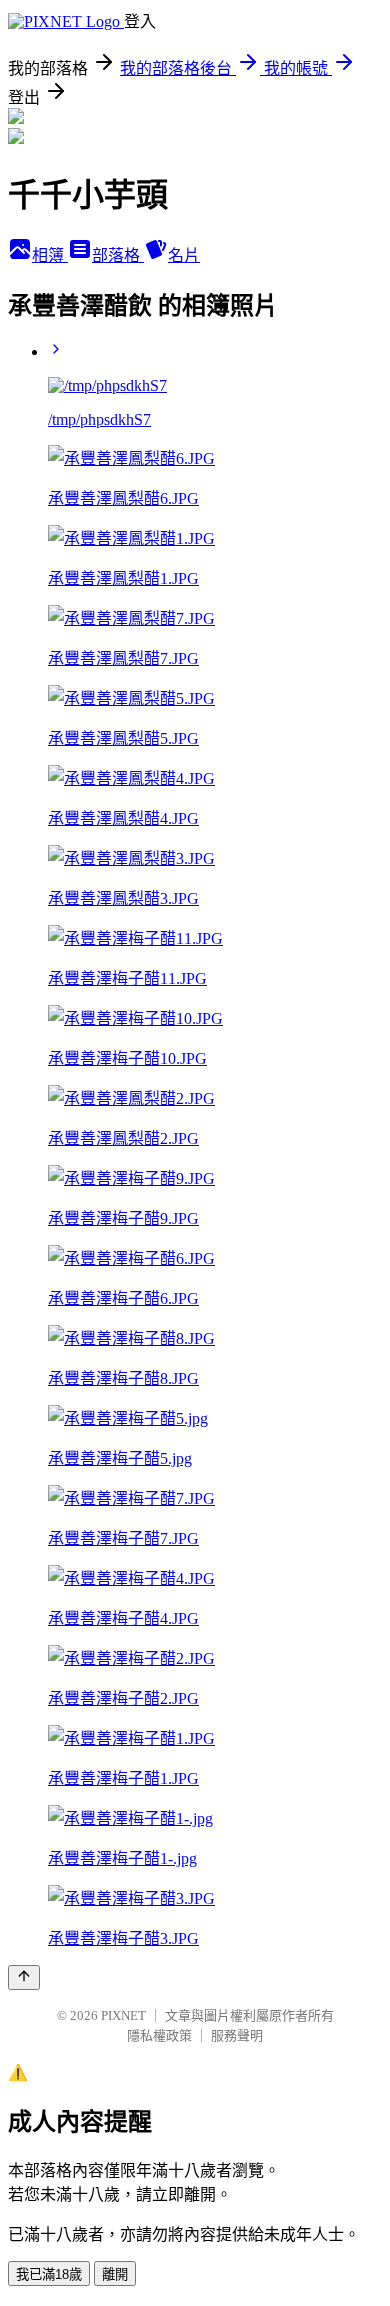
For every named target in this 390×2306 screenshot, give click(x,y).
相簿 (50, 255)
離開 (115, 2274)
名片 (184, 255)
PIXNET (123, 2015)
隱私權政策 (159, 2035)
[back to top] (24, 1977)
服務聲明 (237, 2035)
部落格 (118, 255)
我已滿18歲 (49, 2274)
